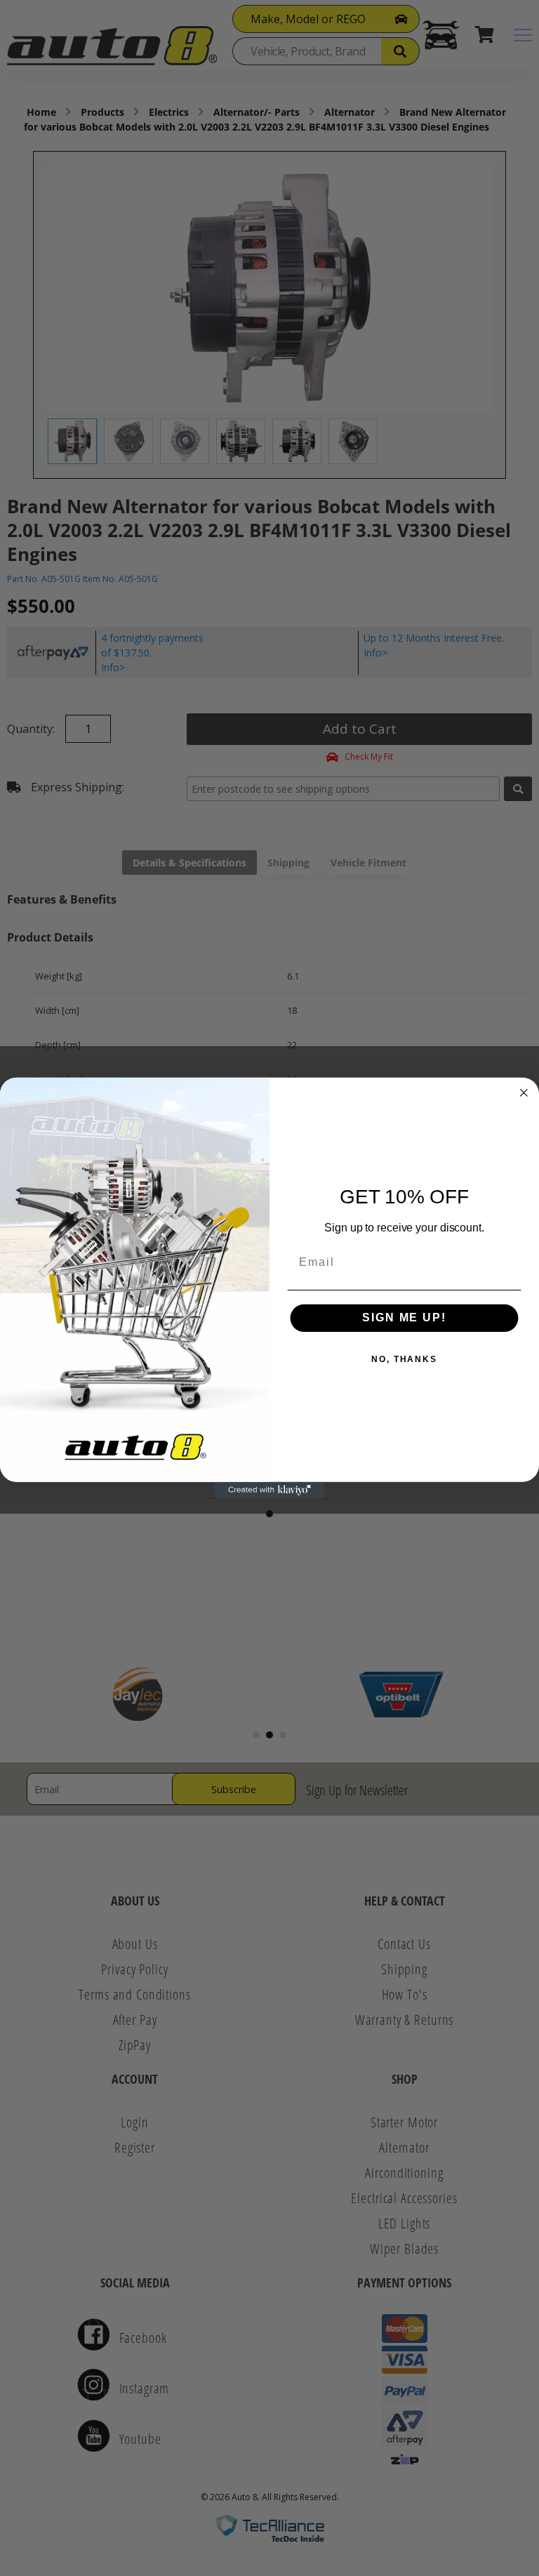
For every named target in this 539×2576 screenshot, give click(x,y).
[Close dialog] (524, 1092)
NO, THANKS (404, 1359)
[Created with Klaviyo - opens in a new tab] (269, 1491)
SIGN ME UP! (404, 1317)
